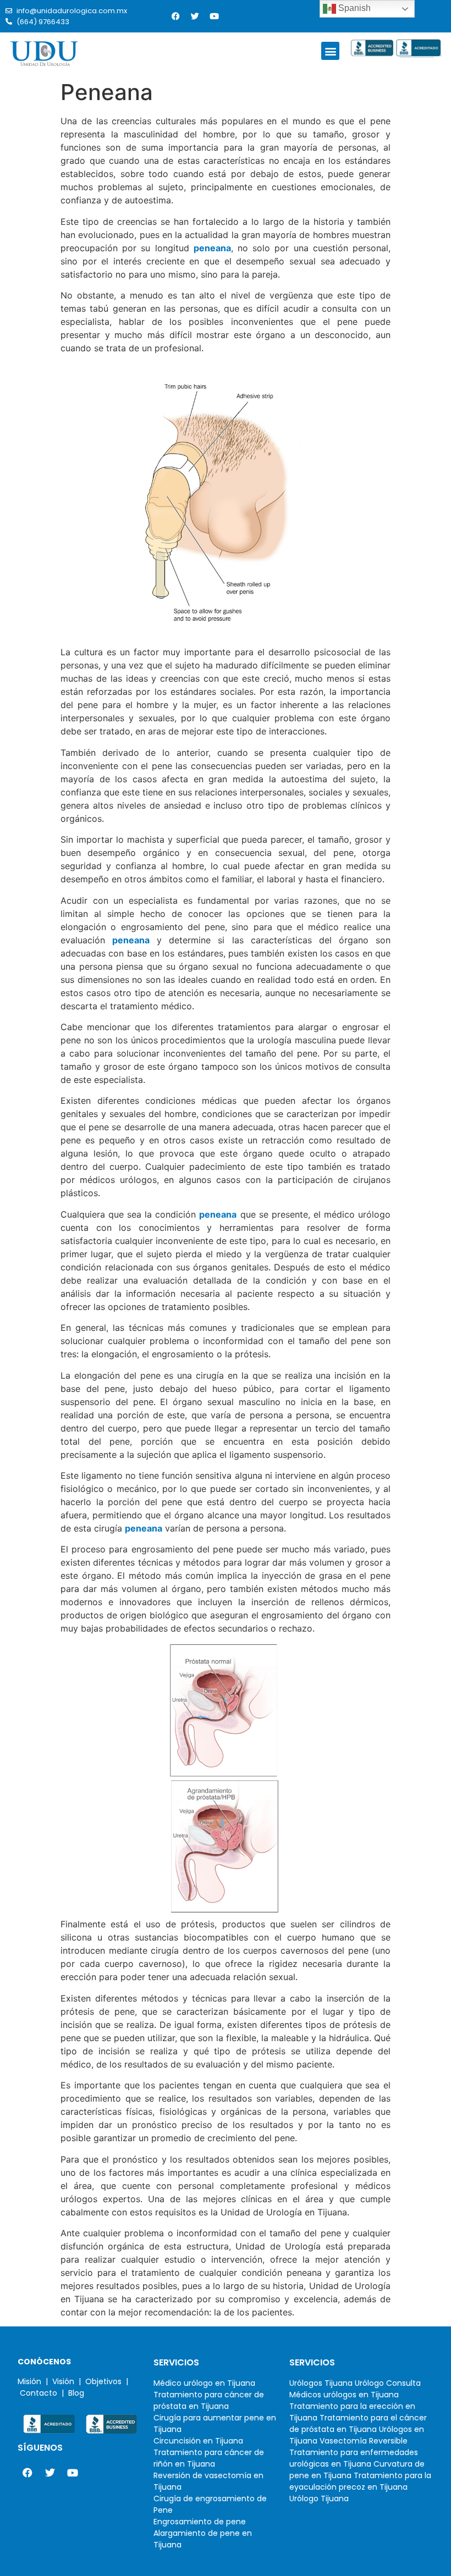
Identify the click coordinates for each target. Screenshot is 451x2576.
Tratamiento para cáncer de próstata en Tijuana (209, 2400)
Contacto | (44, 2393)
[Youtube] (214, 16)
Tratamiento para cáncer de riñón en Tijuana (209, 2458)
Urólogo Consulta (388, 2383)
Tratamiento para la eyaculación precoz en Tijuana (360, 2481)
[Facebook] (175, 16)
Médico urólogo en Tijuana (204, 2383)
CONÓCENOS (44, 2362)
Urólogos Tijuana (321, 2383)
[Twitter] (195, 16)
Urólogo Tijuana (319, 2498)
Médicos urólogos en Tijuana (344, 2395)
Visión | (69, 2381)
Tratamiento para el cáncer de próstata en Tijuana (358, 2423)
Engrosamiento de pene (200, 2522)
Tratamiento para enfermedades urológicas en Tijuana (354, 2458)
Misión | (35, 2381)
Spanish (353, 8)
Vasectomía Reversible (364, 2441)
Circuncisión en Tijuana (198, 2441)
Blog (76, 2393)
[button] (330, 51)
